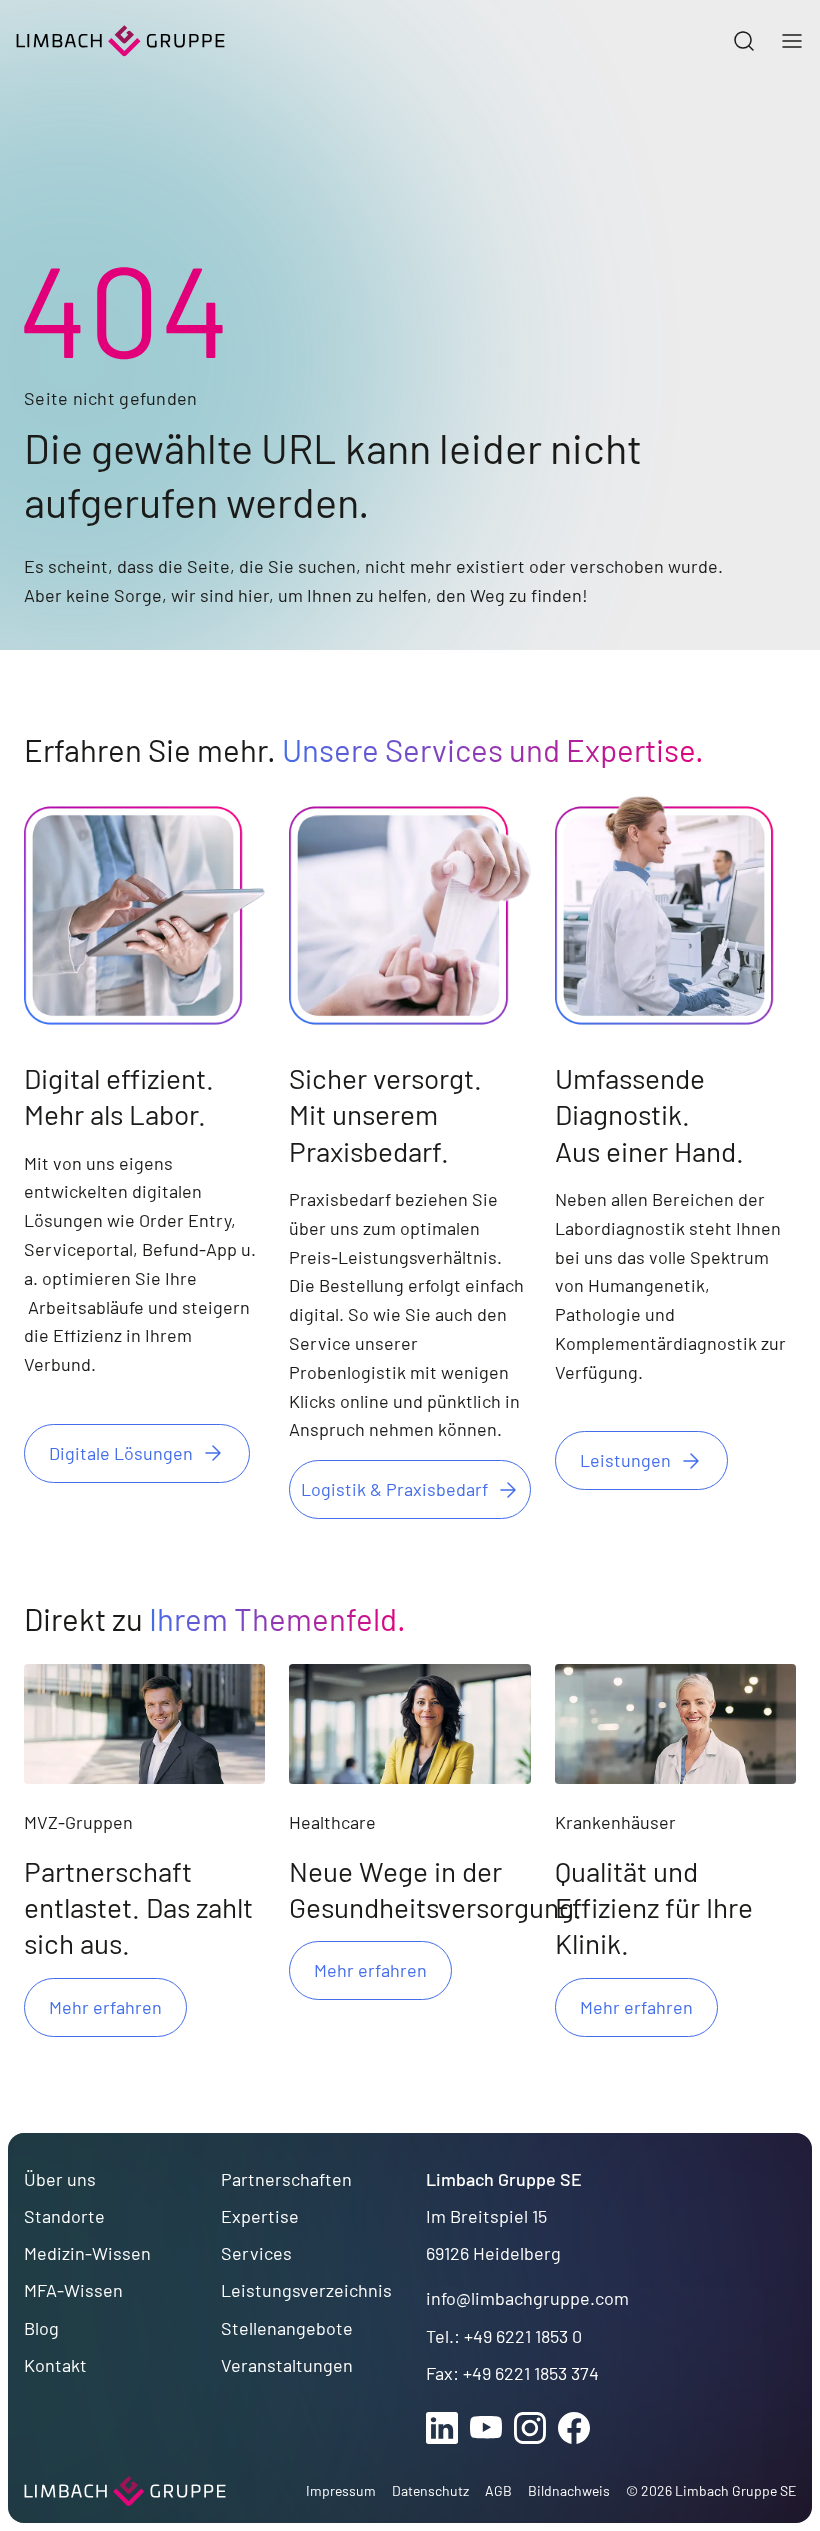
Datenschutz (430, 2490)
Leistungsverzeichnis (306, 2290)
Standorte (64, 2216)
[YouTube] (486, 2428)
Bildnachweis (569, 2490)
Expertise (260, 2216)
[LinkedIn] (442, 2428)
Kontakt (55, 2365)
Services (256, 2253)
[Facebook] (574, 2428)
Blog (41, 2328)
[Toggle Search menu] (744, 41)
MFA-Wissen (73, 2290)
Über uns (60, 2179)
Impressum (341, 2490)
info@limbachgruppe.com (527, 2298)
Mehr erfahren (105, 2007)
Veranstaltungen (287, 2365)
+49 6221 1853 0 (523, 2336)
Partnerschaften (286, 2179)
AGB (498, 2490)
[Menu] (792, 41)
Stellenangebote (287, 2328)
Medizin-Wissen (87, 2253)
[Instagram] (530, 2428)
